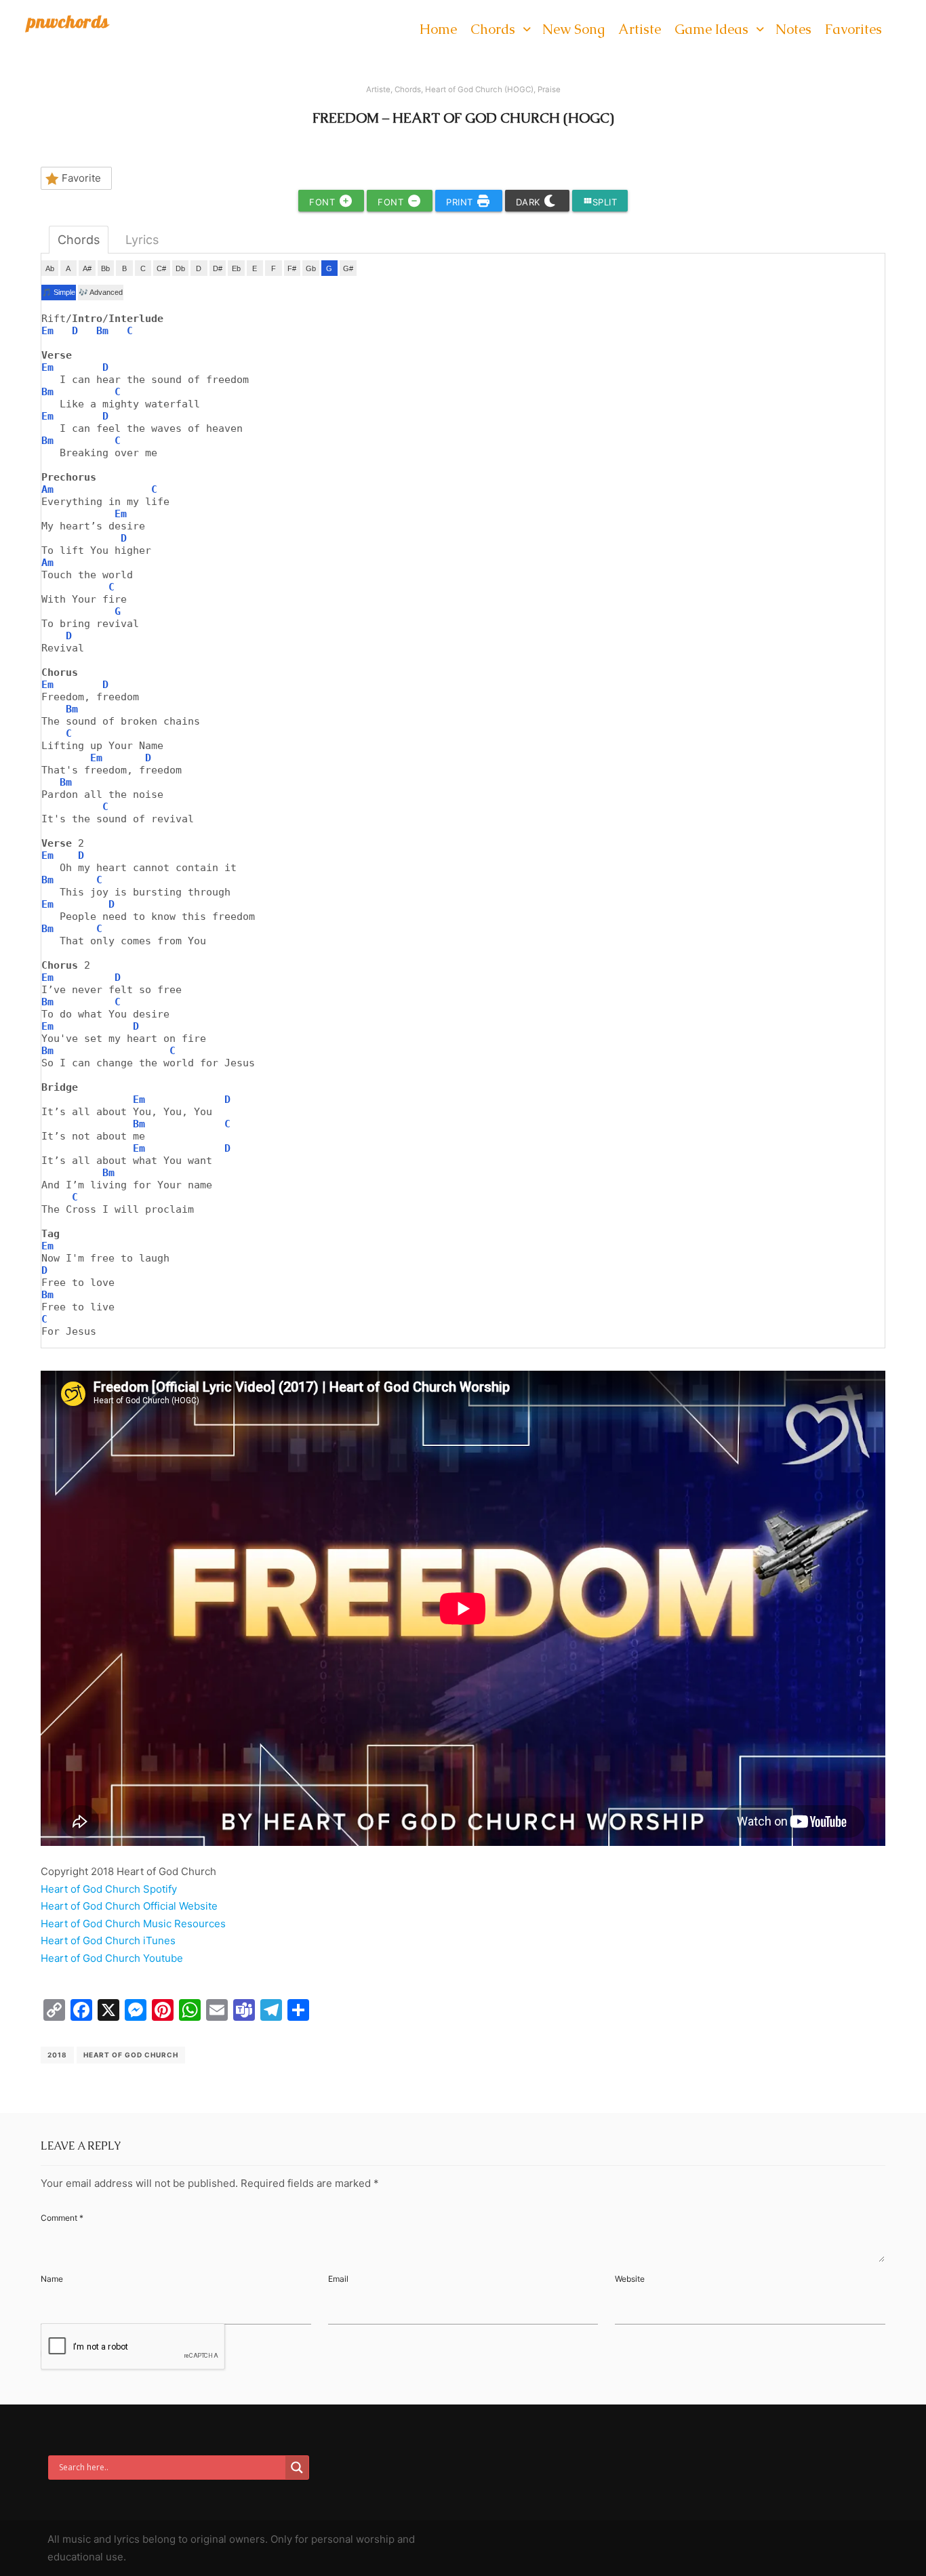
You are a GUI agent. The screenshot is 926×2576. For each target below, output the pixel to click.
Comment (62, 2218)
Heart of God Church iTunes (108, 1940)
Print (461, 202)
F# (292, 268)
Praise (549, 89)
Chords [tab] (79, 240)
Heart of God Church (131, 2055)
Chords (408, 89)
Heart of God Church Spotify (109, 1889)
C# (161, 268)
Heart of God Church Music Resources (133, 1924)
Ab (50, 268)
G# (348, 268)
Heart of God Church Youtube (112, 1958)
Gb (311, 268)
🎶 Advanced (101, 292)
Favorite (81, 178)
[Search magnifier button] (297, 2468)
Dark (530, 202)
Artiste (378, 89)
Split (600, 202)
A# (87, 268)
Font (324, 202)
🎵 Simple (59, 292)
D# (218, 268)
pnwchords (68, 21)
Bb (105, 268)
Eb (236, 268)
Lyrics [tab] (142, 240)
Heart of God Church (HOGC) (479, 89)
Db (180, 268)
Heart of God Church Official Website (129, 1906)
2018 (57, 2055)
